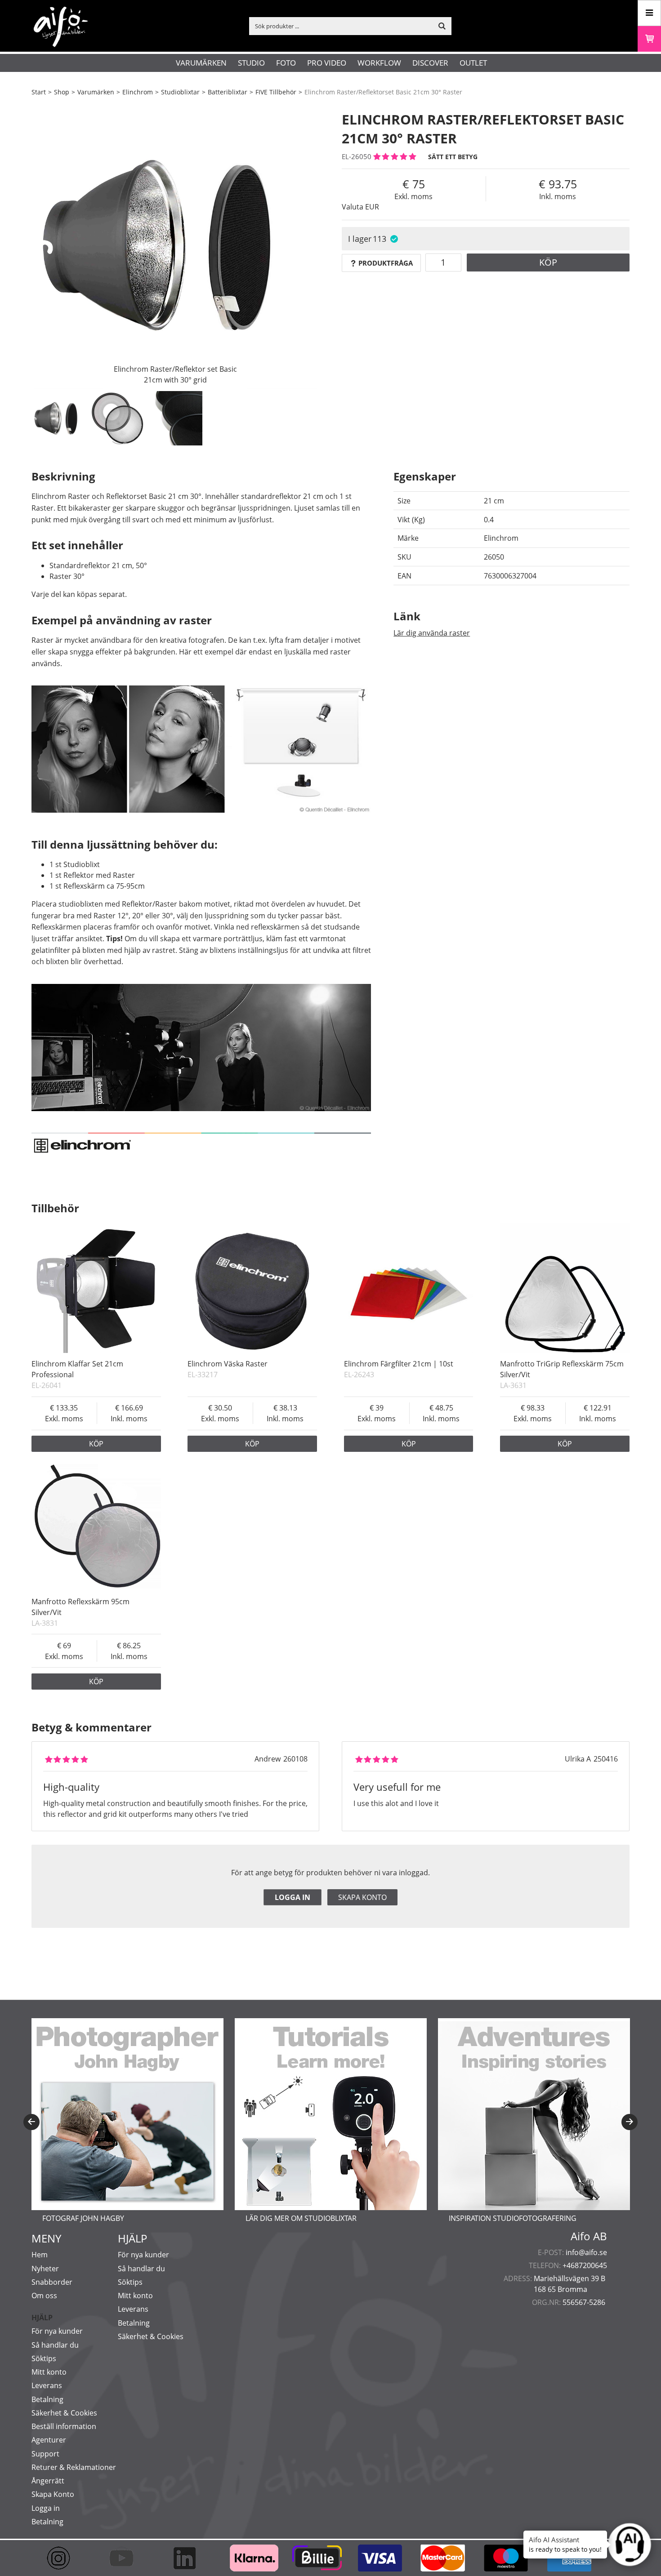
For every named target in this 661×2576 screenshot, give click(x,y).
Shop (62, 92)
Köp (548, 262)
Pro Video (327, 63)
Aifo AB (589, 2236)
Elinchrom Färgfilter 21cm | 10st (399, 1364)
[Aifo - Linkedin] (189, 2558)
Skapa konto (362, 1897)
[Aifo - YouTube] (126, 2558)
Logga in (293, 1897)
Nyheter (45, 2269)
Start (39, 92)
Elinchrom (138, 92)
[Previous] (31, 2122)
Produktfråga (386, 263)
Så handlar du (55, 2345)
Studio (251, 63)
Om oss (44, 2296)
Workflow (379, 63)
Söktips (44, 2358)
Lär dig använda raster (432, 633)
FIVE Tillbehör (276, 92)
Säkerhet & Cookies (64, 2413)
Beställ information (64, 2426)
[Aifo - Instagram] (63, 2558)
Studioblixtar (180, 92)
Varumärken (201, 63)
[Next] (630, 2122)
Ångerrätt (48, 2481)
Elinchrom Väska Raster (228, 1364)
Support (45, 2454)
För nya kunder (57, 2331)
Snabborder (52, 2282)
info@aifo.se (586, 2252)
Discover (430, 63)
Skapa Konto (53, 2494)
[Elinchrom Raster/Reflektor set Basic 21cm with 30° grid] (175, 245)
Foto (286, 63)
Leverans (47, 2385)
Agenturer (49, 2440)
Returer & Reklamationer (74, 2467)
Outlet (473, 63)
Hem (40, 2255)
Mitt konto (49, 2372)
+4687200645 (585, 2265)
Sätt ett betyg (453, 157)
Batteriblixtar (228, 92)
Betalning (47, 2399)
